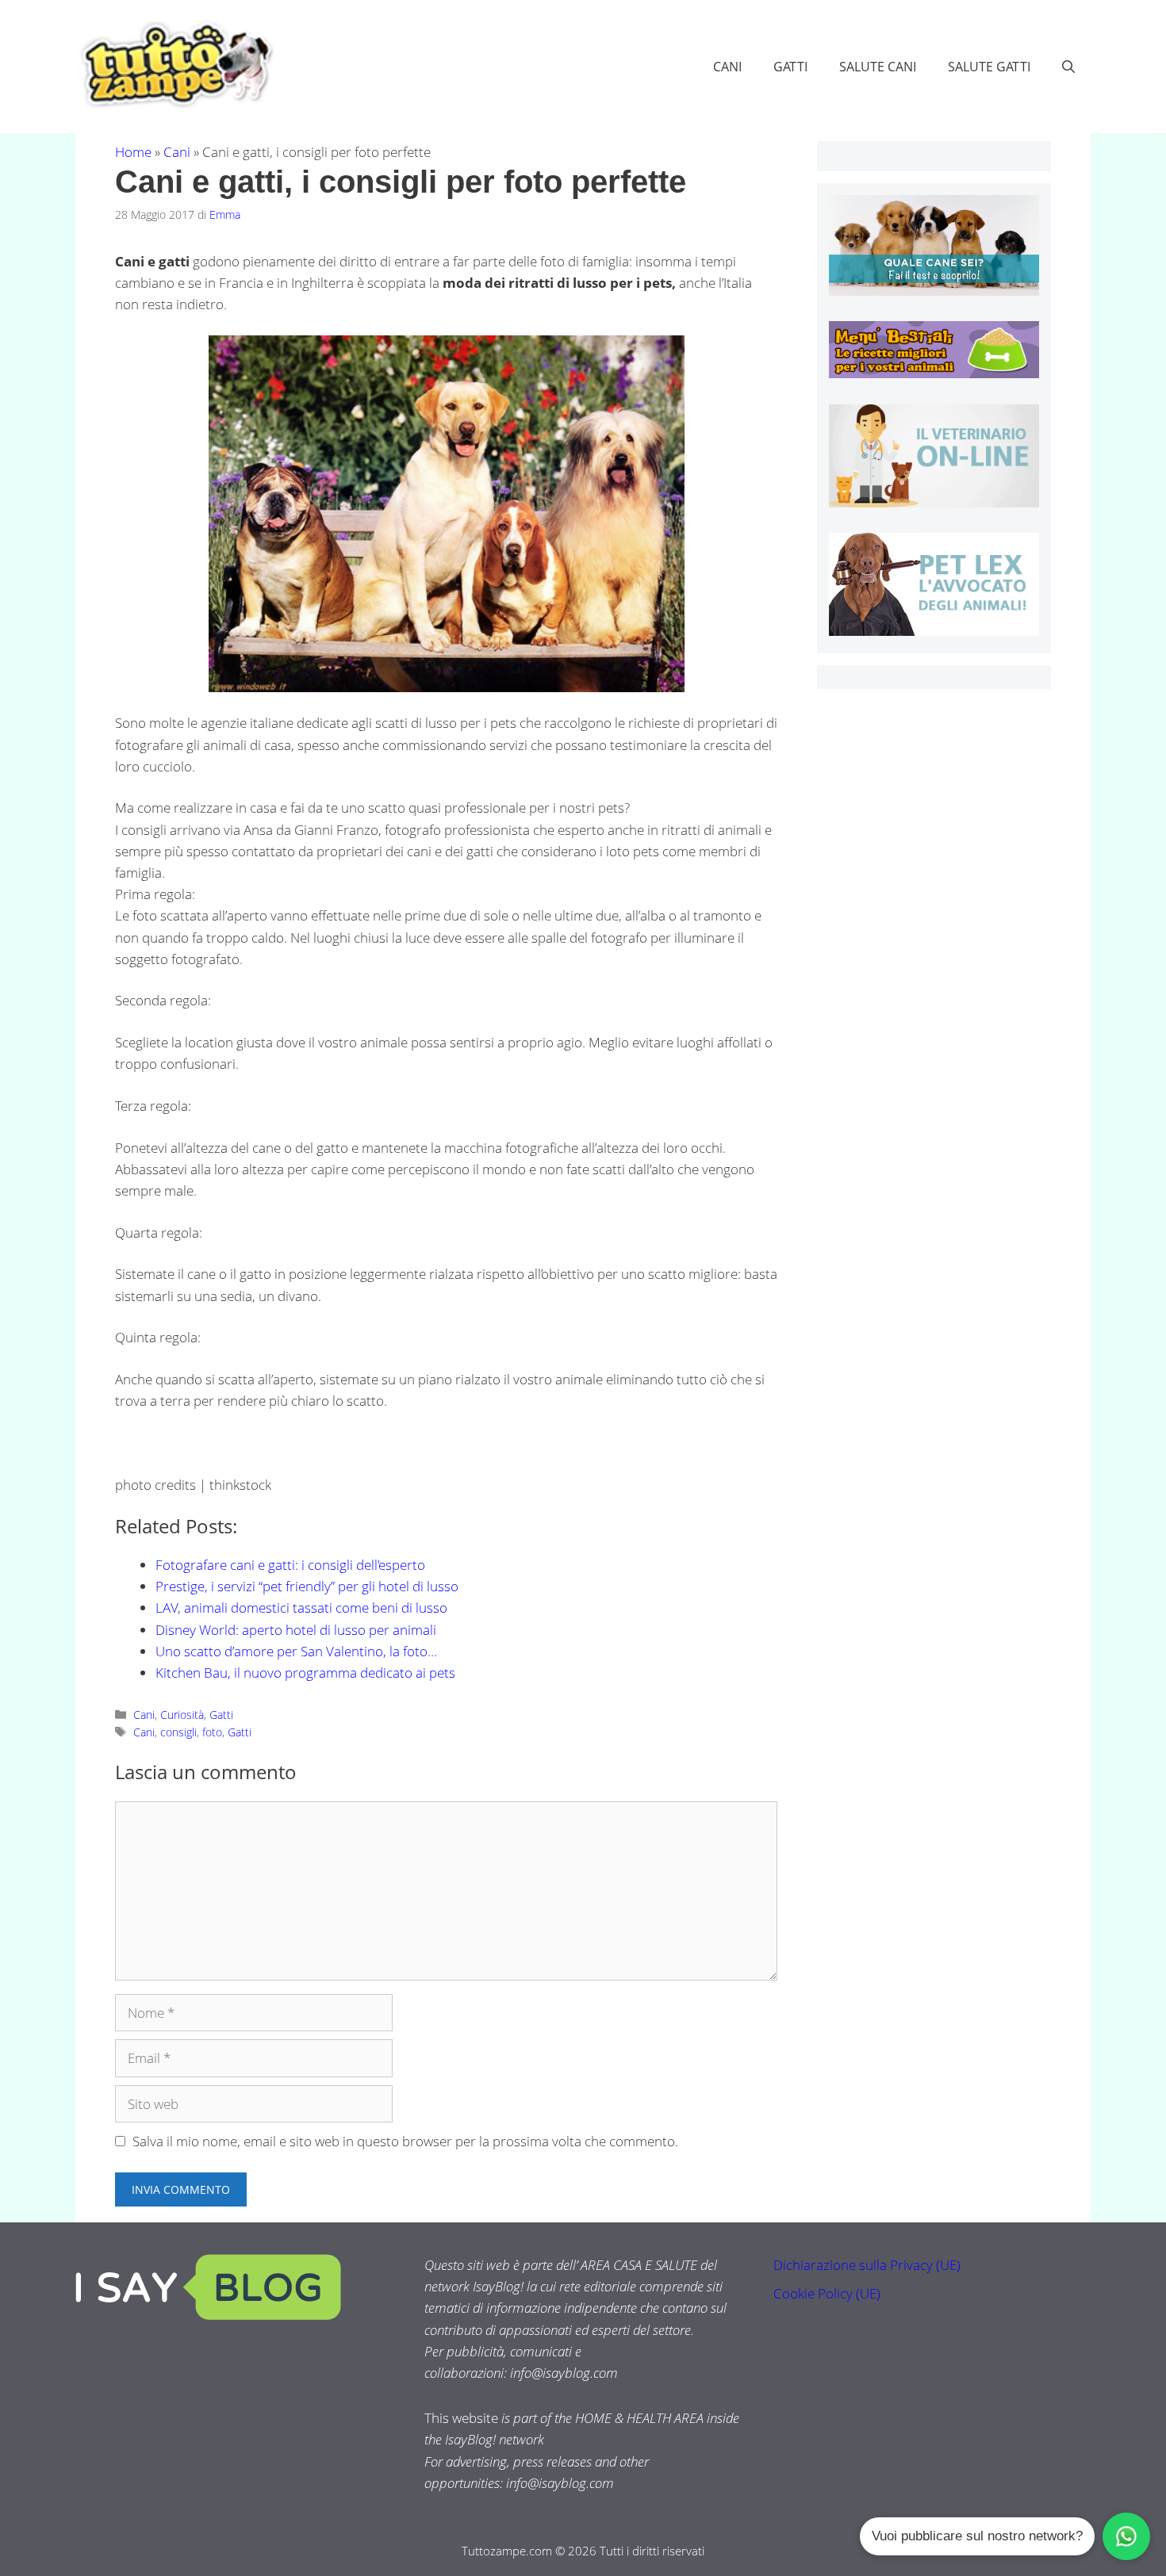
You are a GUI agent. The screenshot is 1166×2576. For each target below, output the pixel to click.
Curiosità (182, 1715)
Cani (727, 67)
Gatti (790, 67)
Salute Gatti (989, 67)
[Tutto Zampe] (175, 65)
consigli (178, 1732)
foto (212, 1732)
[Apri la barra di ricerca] (1068, 67)
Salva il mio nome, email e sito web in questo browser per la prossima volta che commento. (405, 2141)
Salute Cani (878, 67)
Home (133, 152)
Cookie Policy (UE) (827, 2293)
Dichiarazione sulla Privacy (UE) (867, 2265)
